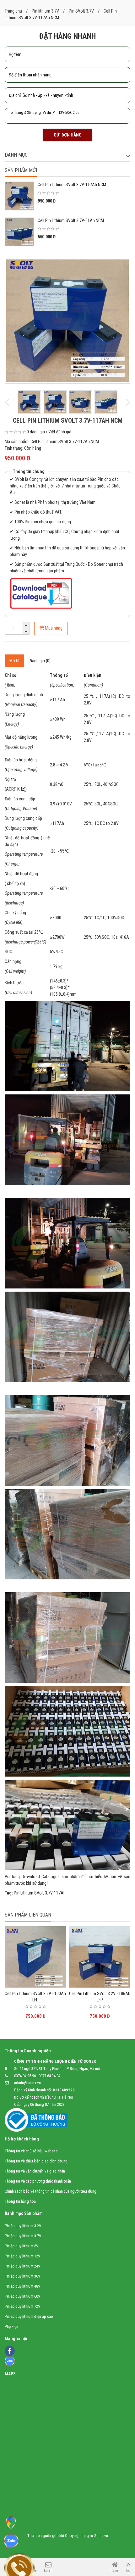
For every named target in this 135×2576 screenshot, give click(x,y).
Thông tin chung (29, 471)
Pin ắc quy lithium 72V (22, 2306)
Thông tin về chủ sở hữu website (31, 2151)
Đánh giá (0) (40, 661)
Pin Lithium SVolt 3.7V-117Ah (40, 1893)
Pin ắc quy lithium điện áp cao (29, 2316)
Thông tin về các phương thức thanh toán (38, 2181)
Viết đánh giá (60, 432)
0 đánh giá (36, 432)
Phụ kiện (11, 2326)
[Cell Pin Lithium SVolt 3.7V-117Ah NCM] (67, 321)
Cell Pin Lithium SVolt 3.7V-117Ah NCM (72, 185)
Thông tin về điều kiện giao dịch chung (36, 2161)
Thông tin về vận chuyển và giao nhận (35, 2171)
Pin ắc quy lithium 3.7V (23, 2236)
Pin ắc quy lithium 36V (22, 2276)
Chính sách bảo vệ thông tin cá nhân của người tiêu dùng (51, 2191)
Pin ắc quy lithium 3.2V (23, 2226)
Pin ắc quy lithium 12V (22, 2256)
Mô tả (14, 661)
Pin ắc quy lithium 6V (22, 2246)
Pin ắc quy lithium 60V (22, 2296)
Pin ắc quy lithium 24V (22, 2266)
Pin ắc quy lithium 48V (22, 2286)
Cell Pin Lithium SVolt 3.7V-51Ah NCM (71, 220)
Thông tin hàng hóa (20, 2201)
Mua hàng (53, 628)
